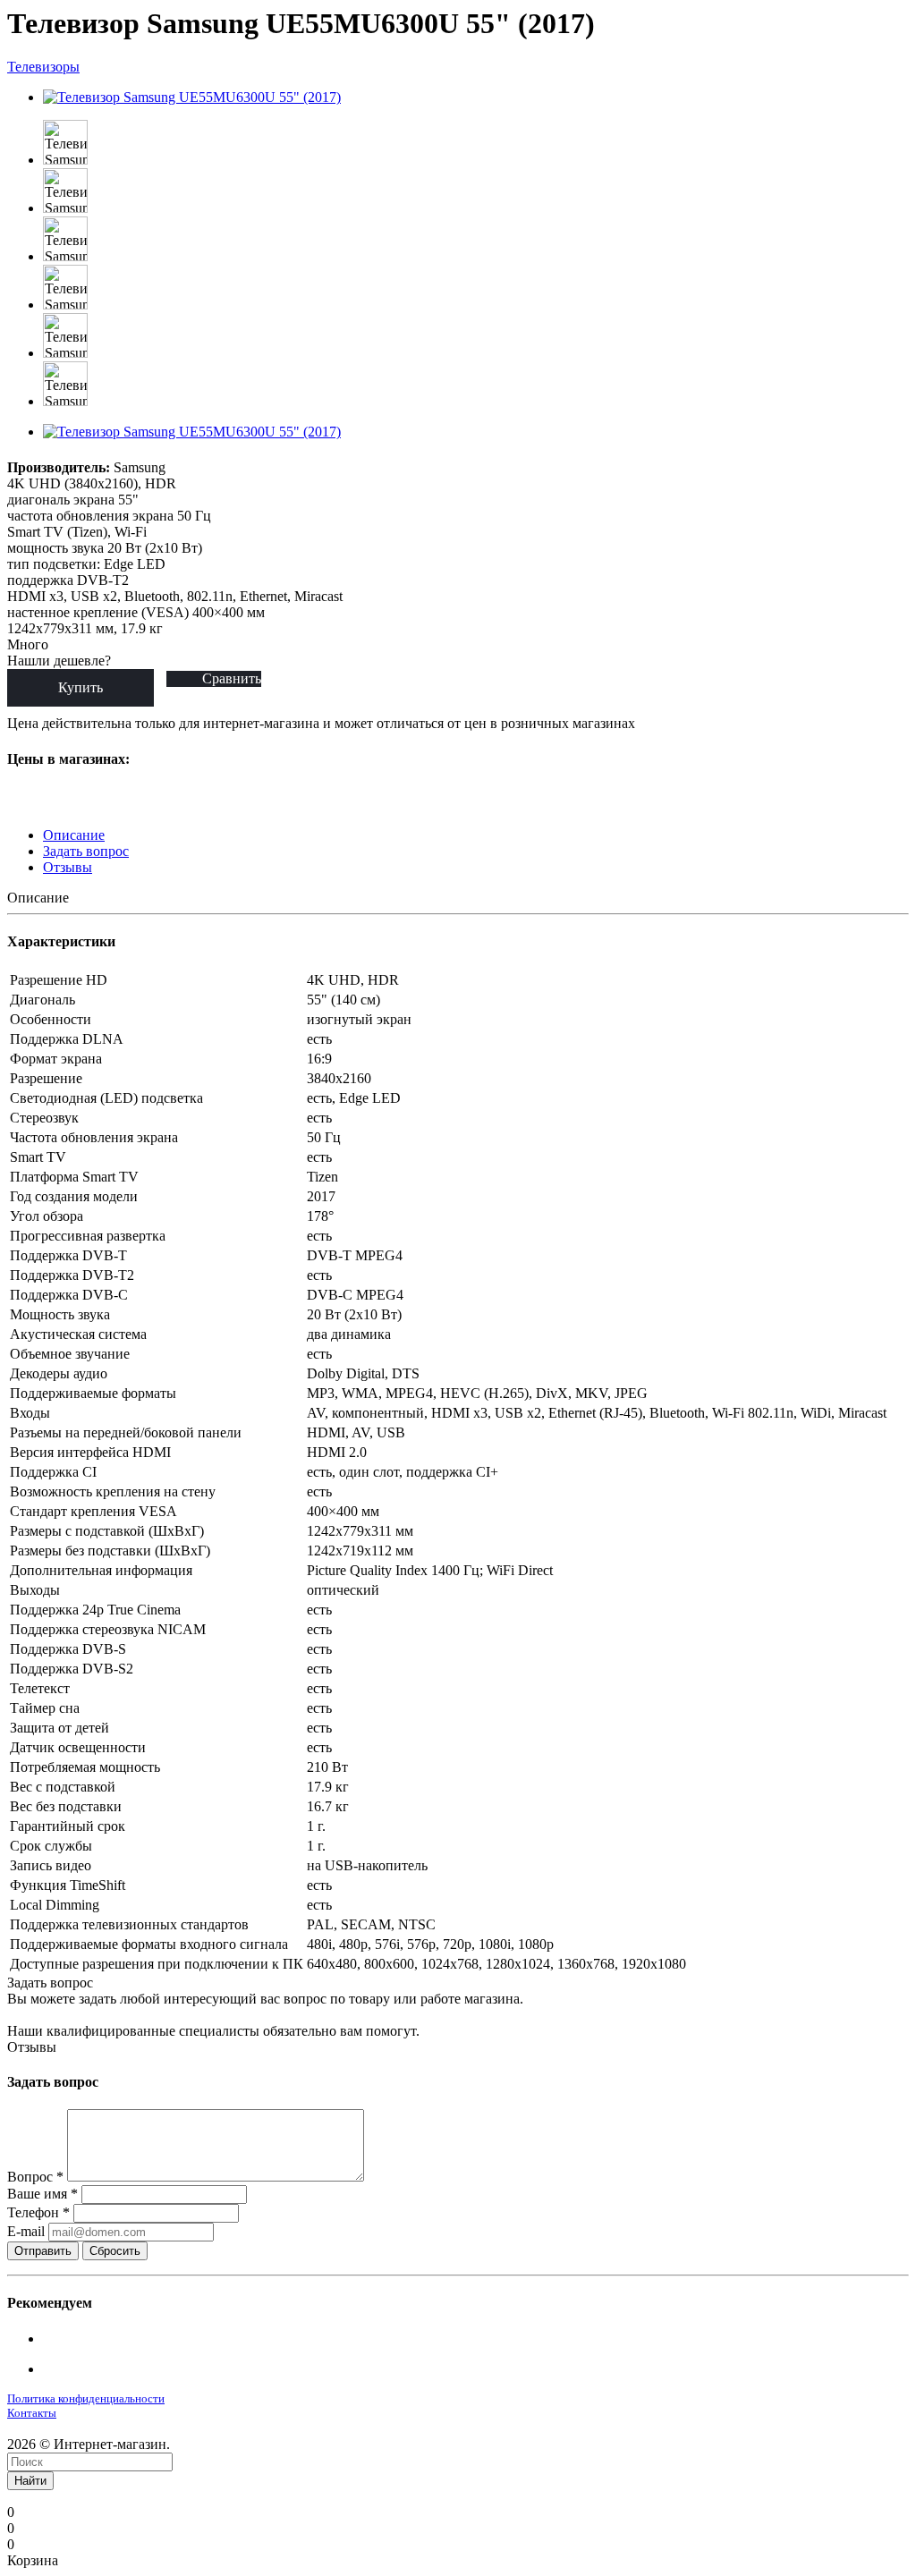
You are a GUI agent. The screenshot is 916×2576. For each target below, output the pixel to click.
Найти (30, 2481)
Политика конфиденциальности (86, 2398)
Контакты (32, 2413)
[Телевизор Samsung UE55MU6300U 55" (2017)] (192, 97)
